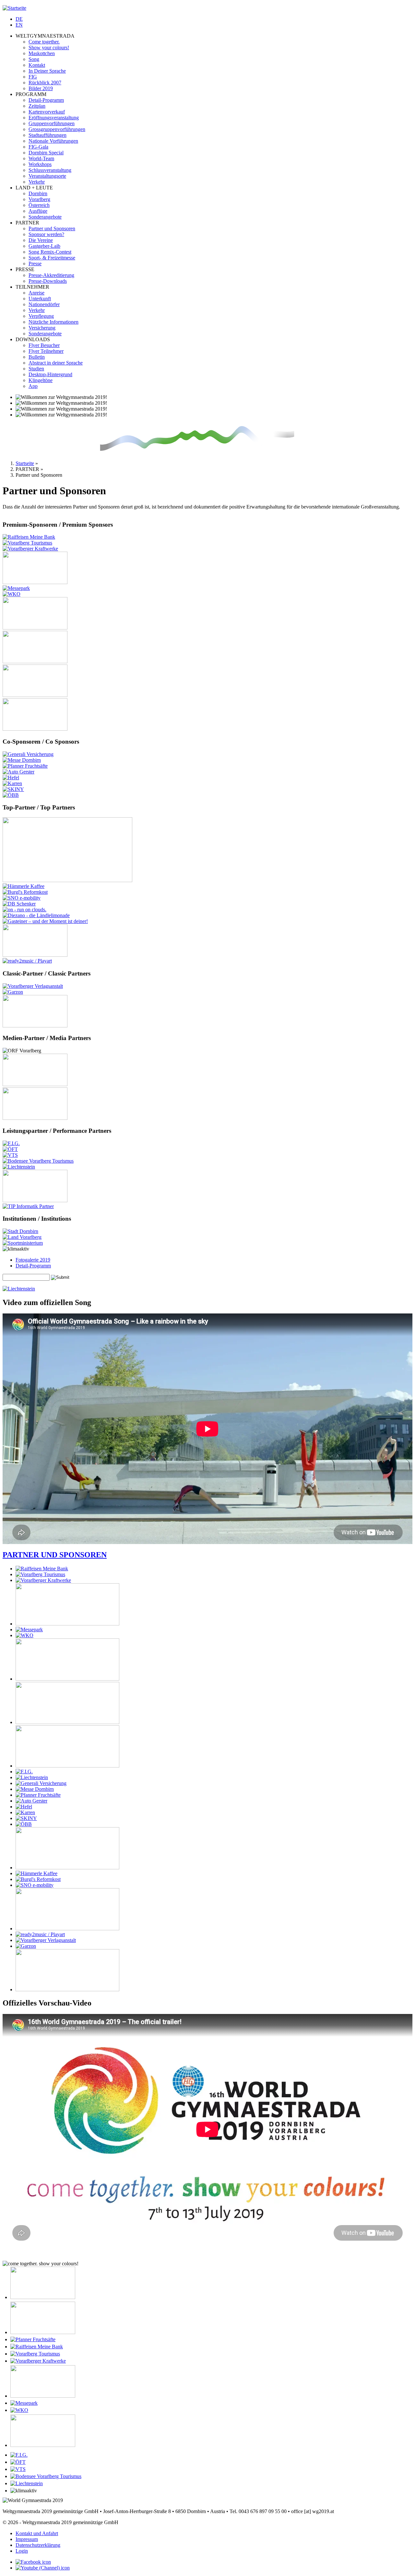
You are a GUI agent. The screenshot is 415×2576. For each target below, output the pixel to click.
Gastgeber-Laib (44, 246)
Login (22, 2551)
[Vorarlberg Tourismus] (27, 543)
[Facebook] (33, 2562)
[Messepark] (16, 588)
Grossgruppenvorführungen (57, 129)
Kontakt (37, 65)
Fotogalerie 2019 (33, 1260)
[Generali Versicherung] (28, 754)
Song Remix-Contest (50, 252)
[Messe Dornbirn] (22, 760)
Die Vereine (41, 240)
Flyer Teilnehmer (46, 351)
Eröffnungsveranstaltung (54, 118)
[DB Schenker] (19, 904)
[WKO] (12, 594)
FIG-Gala (38, 147)
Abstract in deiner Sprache (56, 363)
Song (34, 59)
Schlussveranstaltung (50, 170)
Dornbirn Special (46, 153)
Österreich (39, 205)
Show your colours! (49, 48)
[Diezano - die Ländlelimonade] (36, 915)
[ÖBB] (11, 795)
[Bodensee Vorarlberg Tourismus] (38, 1161)
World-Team (41, 158)
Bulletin (37, 357)
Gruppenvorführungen (52, 123)
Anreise (36, 293)
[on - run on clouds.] (24, 910)
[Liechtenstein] (19, 1167)
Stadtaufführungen (47, 135)
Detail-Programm (46, 100)
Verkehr (37, 182)
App (33, 386)
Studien (36, 369)
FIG (33, 77)
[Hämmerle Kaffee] (24, 886)
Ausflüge (38, 211)
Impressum (27, 2539)
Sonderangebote (45, 217)
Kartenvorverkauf (47, 112)
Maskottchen (42, 53)
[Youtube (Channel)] (43, 2568)
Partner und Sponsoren (52, 228)
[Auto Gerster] (18, 772)
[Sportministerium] (23, 1243)
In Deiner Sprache (47, 71)
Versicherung (42, 328)
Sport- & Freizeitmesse (52, 258)
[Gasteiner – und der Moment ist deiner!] (45, 921)
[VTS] (10, 1155)
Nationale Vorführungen (53, 141)
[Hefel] (11, 778)
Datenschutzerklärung (38, 2545)
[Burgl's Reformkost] (25, 892)
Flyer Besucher (44, 345)
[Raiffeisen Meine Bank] (29, 537)
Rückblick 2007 (45, 83)
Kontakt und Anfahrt (37, 2533)
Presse (35, 264)
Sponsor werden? (46, 234)
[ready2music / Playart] (27, 961)
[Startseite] (14, 8)
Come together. (44, 42)
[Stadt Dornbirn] (20, 1231)
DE (19, 19)
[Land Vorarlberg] (22, 1237)
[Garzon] (13, 992)
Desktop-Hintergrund (50, 374)
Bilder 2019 (41, 88)
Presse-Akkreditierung (51, 275)
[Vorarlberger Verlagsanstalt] (33, 986)
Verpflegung (41, 316)
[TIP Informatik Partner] (28, 1206)
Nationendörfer (44, 304)
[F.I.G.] (11, 1143)
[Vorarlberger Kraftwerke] (30, 549)
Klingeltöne (41, 380)
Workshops (40, 164)
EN (19, 25)
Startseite (25, 463)
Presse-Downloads (48, 281)
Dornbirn (38, 193)
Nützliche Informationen (53, 322)
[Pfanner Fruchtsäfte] (25, 766)
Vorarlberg (39, 199)
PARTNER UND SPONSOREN (55, 1555)
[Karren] (12, 783)
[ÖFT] (10, 1149)
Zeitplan (37, 106)
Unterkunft (40, 299)
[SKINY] (13, 789)
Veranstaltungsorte (47, 176)
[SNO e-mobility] (22, 898)
